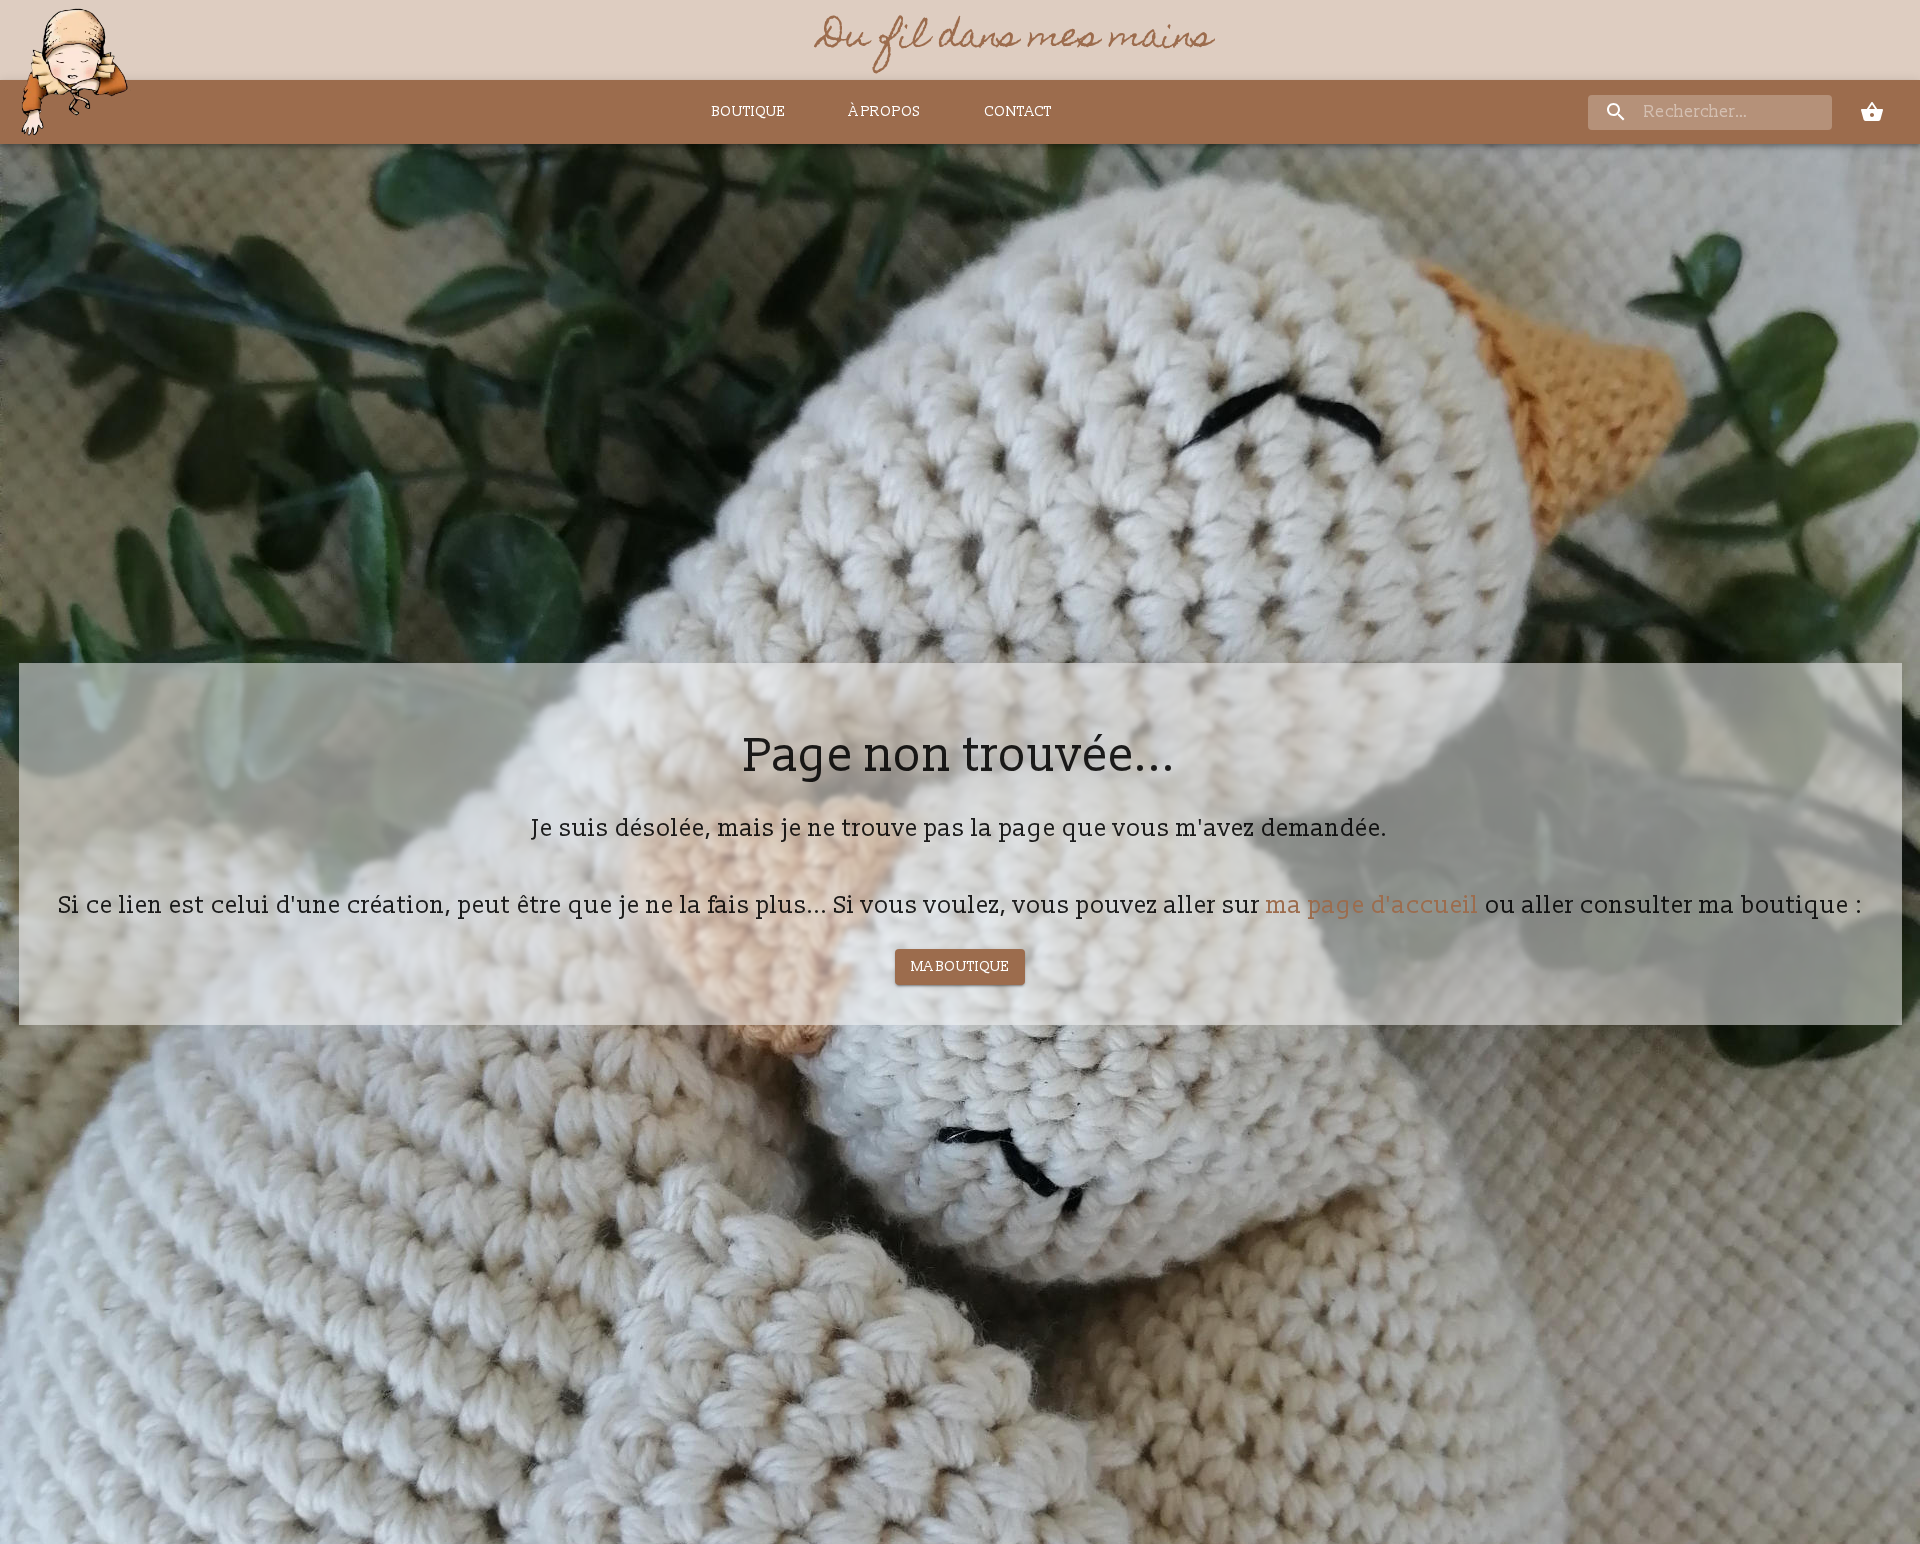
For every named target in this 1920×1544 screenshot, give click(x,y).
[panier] (1872, 112)
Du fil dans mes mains (1016, 40)
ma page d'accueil (1372, 905)
